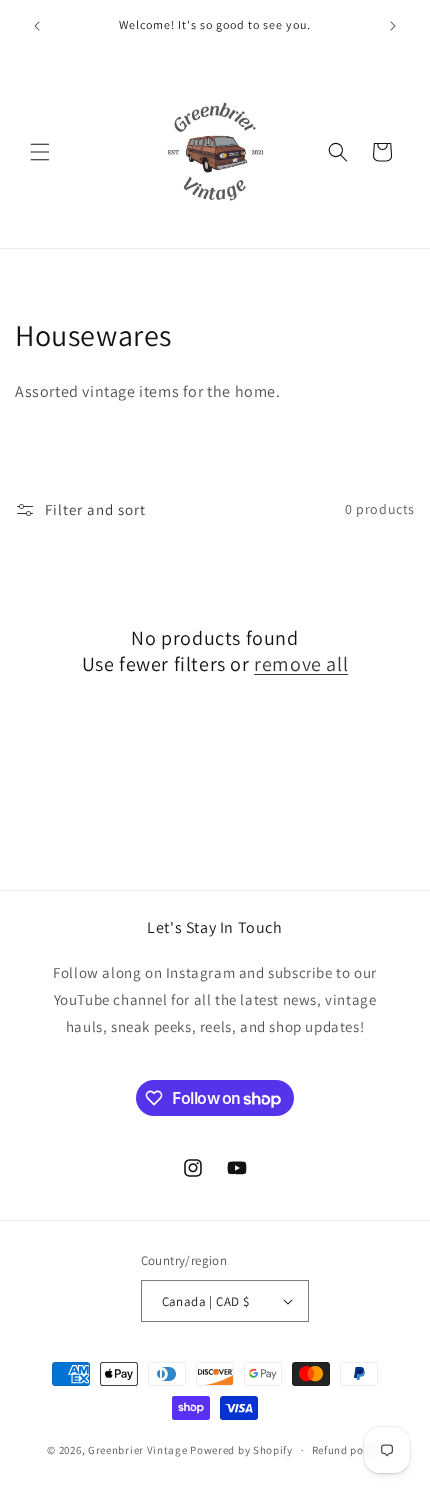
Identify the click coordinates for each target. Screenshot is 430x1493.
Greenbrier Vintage (138, 1450)
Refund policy (347, 1450)
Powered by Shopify (241, 1450)
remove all (301, 664)
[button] (40, 152)
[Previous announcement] (37, 26)
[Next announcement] (393, 26)
